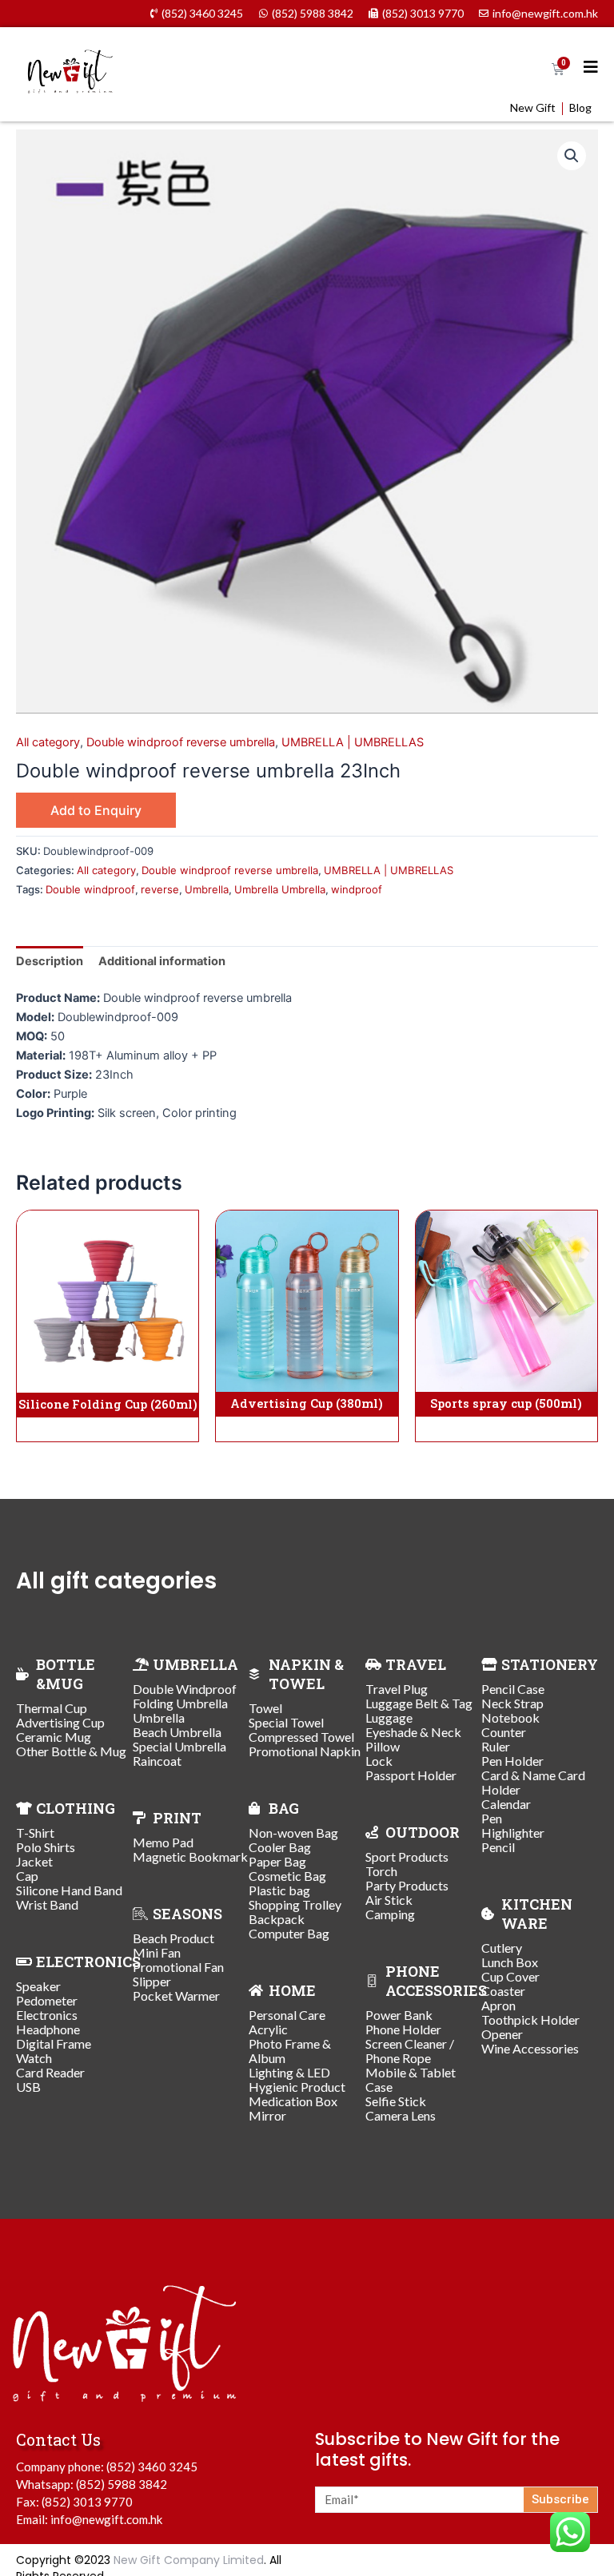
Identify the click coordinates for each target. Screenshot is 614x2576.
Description (50, 961)
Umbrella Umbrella (280, 889)
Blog (580, 108)
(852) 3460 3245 (152, 2467)
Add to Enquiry (96, 810)
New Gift (533, 108)
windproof (357, 889)
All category (48, 742)
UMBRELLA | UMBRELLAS (353, 742)
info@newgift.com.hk (106, 2519)
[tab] (50, 962)
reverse (160, 889)
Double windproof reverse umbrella (181, 742)
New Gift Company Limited (189, 2560)
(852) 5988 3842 (122, 2484)
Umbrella (207, 889)
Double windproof (90, 889)
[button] (572, 156)
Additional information (162, 961)
